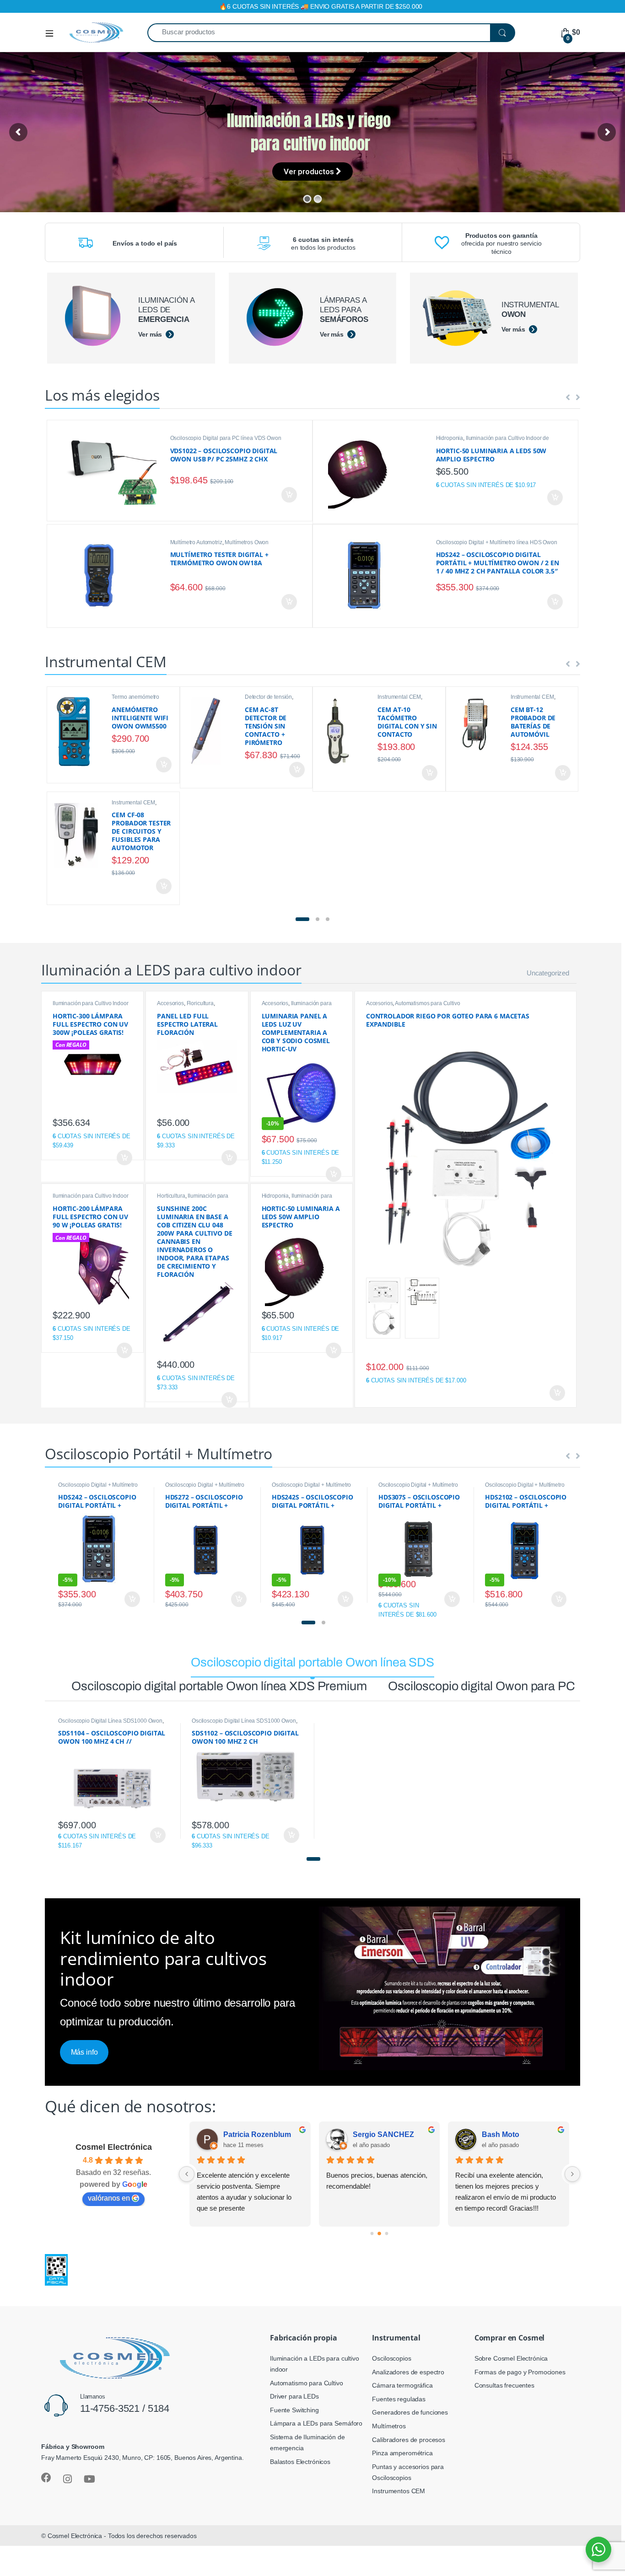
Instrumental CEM (399, 697)
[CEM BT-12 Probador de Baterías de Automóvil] (479, 723)
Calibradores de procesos (409, 2440)
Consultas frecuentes (504, 2385)
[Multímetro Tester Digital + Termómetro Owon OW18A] (113, 576)
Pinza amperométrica (402, 2453)
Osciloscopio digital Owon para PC (481, 1686)
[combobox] (319, 33)
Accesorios (170, 1003)
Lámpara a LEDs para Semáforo (316, 2423)
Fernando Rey (378, 2134)
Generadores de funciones (410, 2412)
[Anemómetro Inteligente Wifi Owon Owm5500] (80, 731)
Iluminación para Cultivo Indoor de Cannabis (297, 1006)
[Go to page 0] (372, 2234)
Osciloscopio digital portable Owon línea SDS (312, 1662)
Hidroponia (450, 438)
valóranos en (109, 2198)
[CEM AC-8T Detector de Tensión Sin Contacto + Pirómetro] (213, 731)
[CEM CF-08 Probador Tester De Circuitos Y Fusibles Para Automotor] (80, 835)
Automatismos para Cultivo (428, 1003)
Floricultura (200, 1003)
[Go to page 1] (380, 2234)
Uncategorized (548, 973)
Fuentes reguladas (399, 2399)
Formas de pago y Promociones (520, 2372)
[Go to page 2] (387, 2233)
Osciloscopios (391, 2358)
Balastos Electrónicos (300, 2462)
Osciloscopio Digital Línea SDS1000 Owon (110, 1721)
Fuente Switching (294, 2410)
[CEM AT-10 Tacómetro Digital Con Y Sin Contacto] (345, 731)
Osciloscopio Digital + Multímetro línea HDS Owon (497, 542)
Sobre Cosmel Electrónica (511, 2358)
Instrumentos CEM (399, 2491)
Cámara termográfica (402, 2385)
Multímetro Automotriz (196, 542)
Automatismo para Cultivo (307, 2383)
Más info (84, 2052)
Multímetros (389, 2426)
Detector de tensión (268, 697)
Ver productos (310, 169)
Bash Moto (242, 2134)
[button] (302, 920)
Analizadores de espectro (408, 2372)
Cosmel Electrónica (114, 2147)
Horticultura (171, 1196)
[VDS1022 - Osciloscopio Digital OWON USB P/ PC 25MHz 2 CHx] (113, 471)
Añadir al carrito (288, 495)
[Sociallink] (46, 2478)
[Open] (53, 33)
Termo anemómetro (135, 697)
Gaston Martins (509, 2134)
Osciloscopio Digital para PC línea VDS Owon (226, 438)
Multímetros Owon (247, 542)
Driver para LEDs (294, 2396)
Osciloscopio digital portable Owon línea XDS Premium (219, 1686)
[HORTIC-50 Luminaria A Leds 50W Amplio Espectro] (379, 472)
